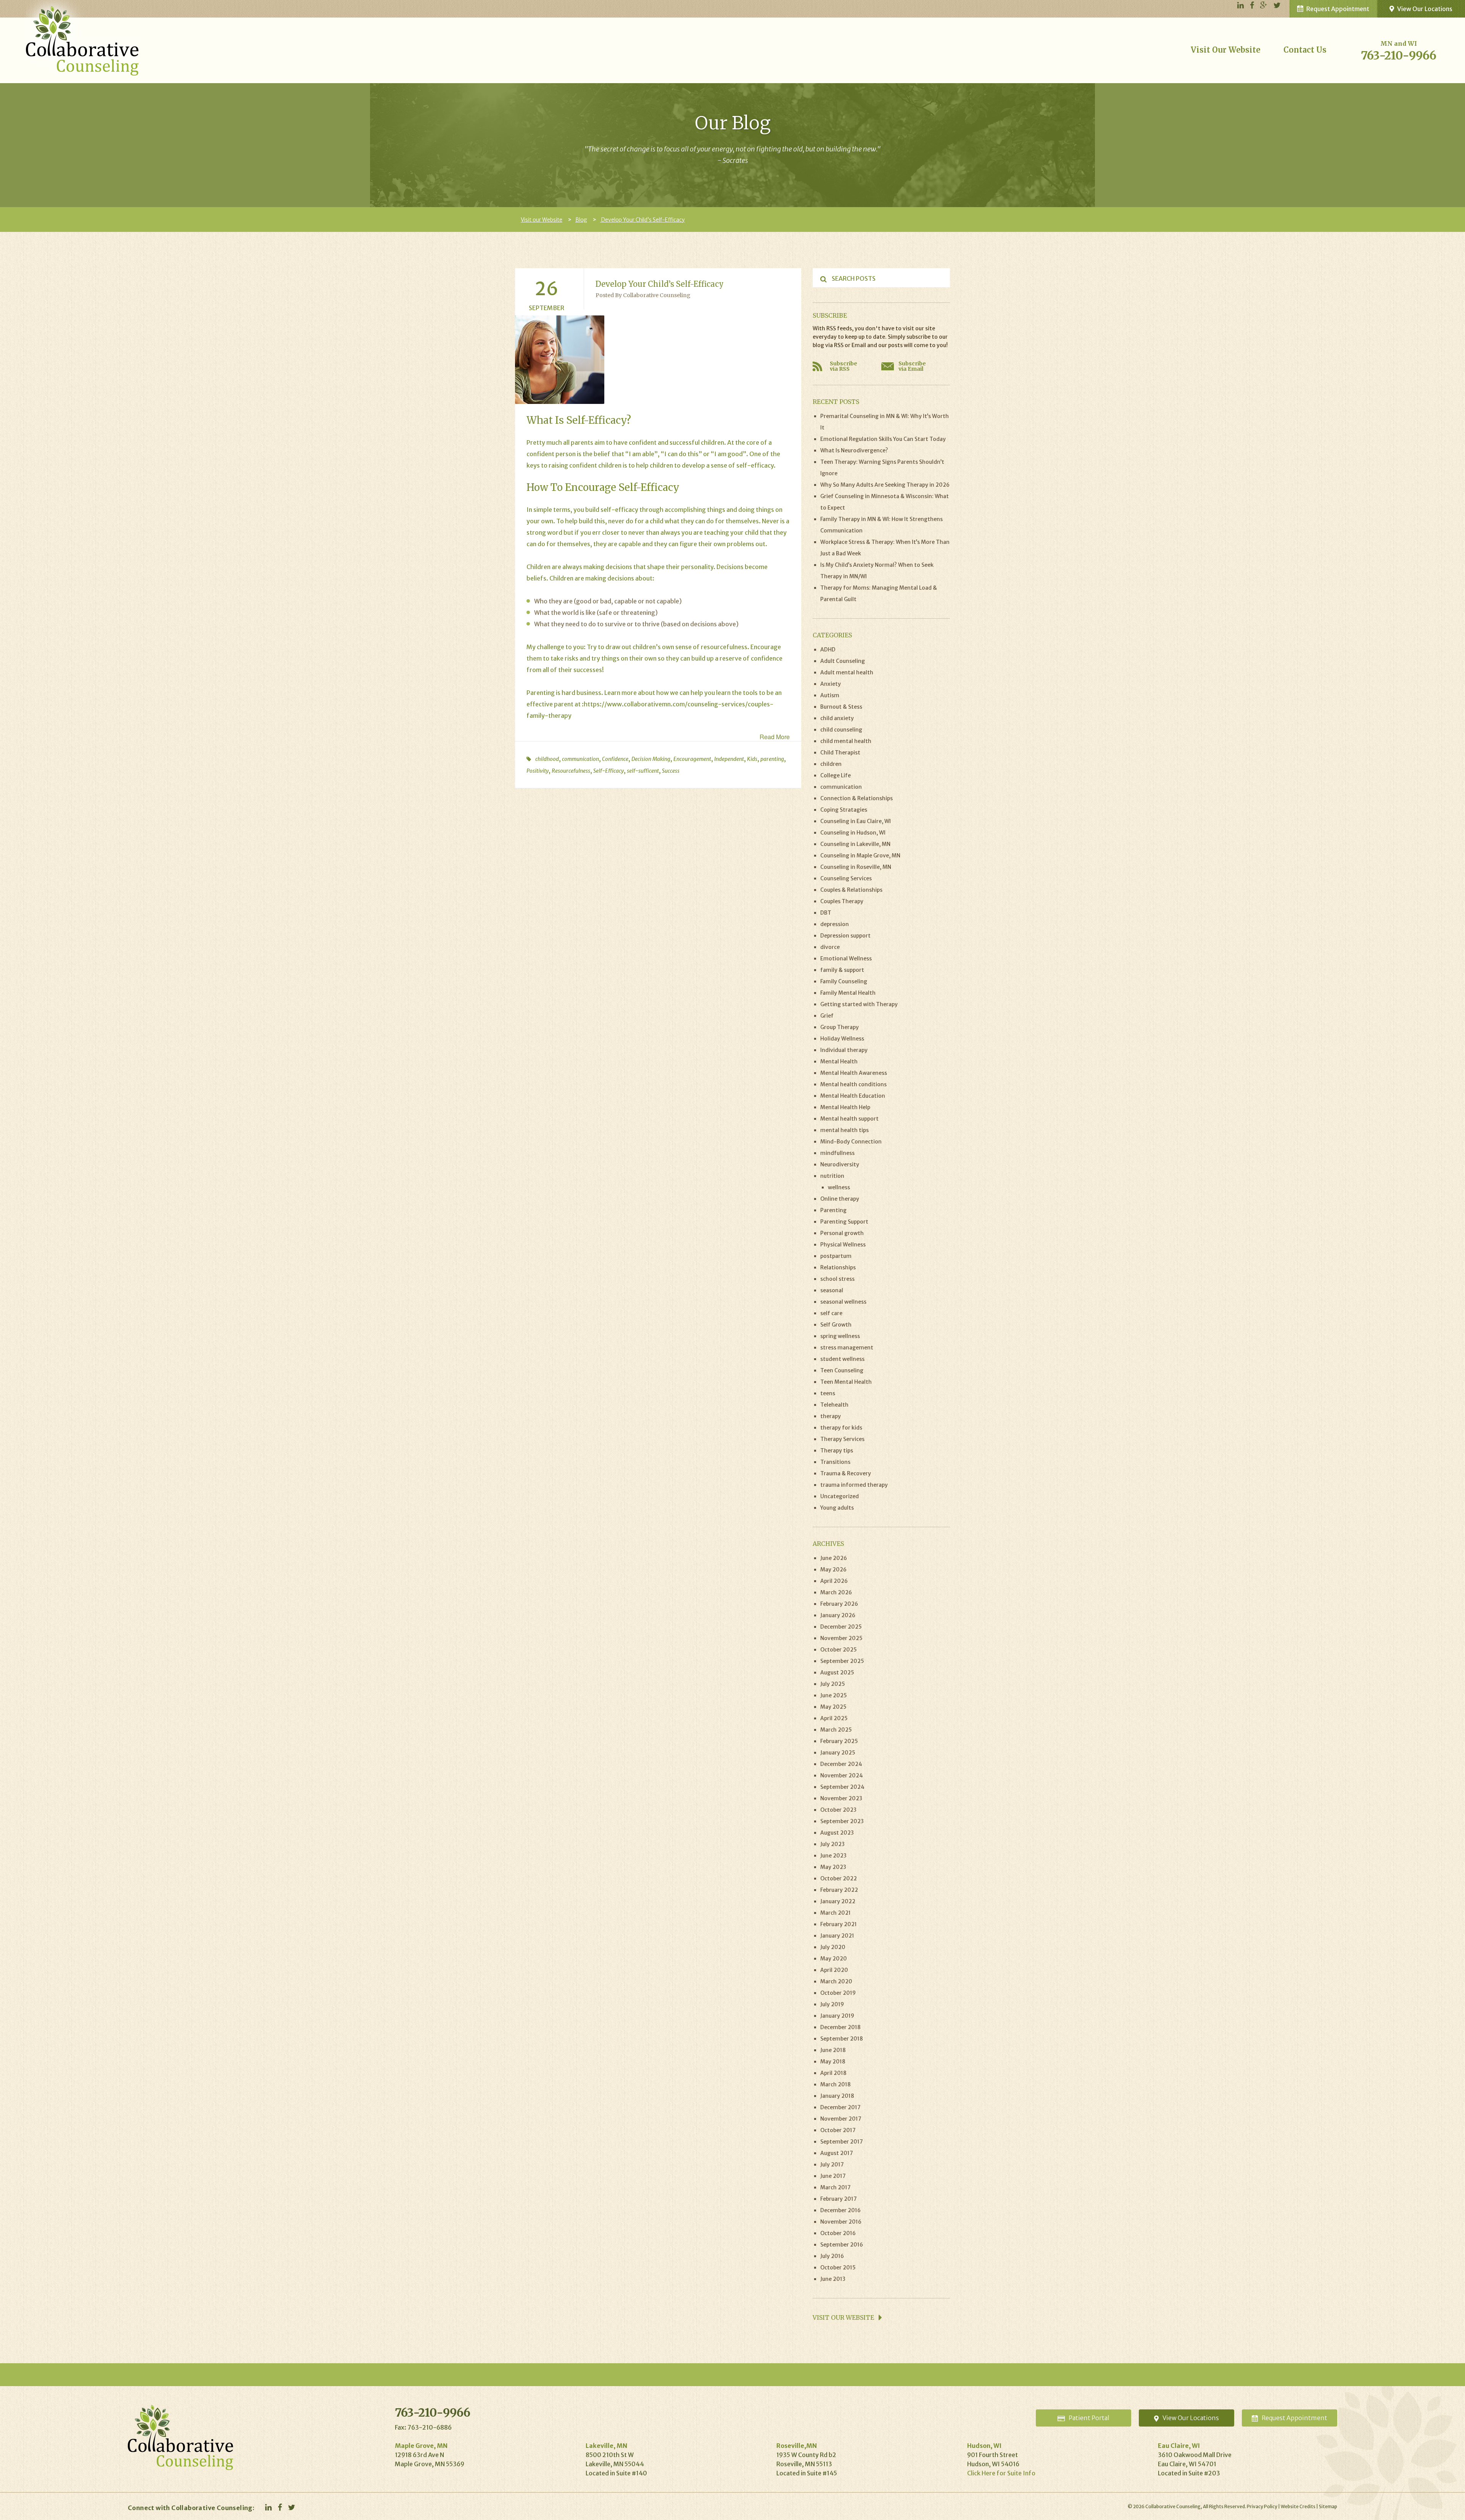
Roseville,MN (797, 2446)
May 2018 (833, 2062)
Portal (1089, 2418)
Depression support (845, 936)
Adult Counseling (843, 661)
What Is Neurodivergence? (854, 450)
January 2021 (837, 1936)
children (831, 764)
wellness (839, 1187)
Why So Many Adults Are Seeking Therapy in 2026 (885, 485)
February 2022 (839, 1890)
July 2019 (832, 2004)
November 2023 (841, 1798)
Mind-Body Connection (851, 1142)
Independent (729, 759)
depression (835, 924)
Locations (1191, 2418)
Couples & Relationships (851, 890)
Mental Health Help (845, 1107)
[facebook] (1252, 6)
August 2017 (837, 2153)
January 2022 (838, 1901)
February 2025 (839, 1741)
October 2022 (839, 1878)
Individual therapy (844, 1050)
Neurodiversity (840, 1164)
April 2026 (834, 1581)
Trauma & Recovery (846, 1473)
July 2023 (832, 1844)
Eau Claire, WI (1179, 2446)
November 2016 (841, 2222)
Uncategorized (840, 1496)
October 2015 (838, 2268)
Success (671, 771)
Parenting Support (844, 1222)
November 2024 (842, 1775)
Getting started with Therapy (859, 1004)
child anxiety (837, 718)
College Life (836, 775)
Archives (828, 1544)
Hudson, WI (984, 2446)
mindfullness (837, 1153)
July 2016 (832, 2256)
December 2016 (840, 2210)
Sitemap (1328, 2506)
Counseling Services (846, 878)
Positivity (538, 771)
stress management (847, 1348)
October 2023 (838, 1810)
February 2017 (839, 2199)
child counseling (841, 730)
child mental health (846, 741)
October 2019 (838, 1993)
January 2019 (837, 2016)
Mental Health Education (853, 1096)
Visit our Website (1226, 50)
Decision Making (651, 759)
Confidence (615, 759)
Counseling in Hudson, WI (853, 833)
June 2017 (833, 2176)
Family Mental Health (848, 993)
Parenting (541, 693)
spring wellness (840, 1336)
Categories (832, 635)
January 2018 (837, 2096)
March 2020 (836, 1981)
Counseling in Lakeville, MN (855, 844)
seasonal (832, 1290)
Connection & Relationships (856, 798)
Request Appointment (1338, 9)
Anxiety (831, 684)
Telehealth (834, 1405)
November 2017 (841, 2119)
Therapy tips (837, 1451)
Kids (752, 759)
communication (580, 759)
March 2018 (836, 2084)
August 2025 (837, 1672)
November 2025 (841, 1638)
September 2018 (842, 2039)
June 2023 (833, 1856)
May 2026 (833, 1570)
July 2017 (832, 2165)
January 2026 (838, 1615)
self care (831, 1313)
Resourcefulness (571, 771)
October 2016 (838, 2233)
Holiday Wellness (842, 1039)
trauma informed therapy (854, 1485)
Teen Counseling (842, 1370)
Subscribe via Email (912, 366)
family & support (842, 970)
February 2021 (839, 1924)
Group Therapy (840, 1027)
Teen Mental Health (846, 1382)
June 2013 (833, 2279)
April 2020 (834, 1970)
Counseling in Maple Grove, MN (860, 856)
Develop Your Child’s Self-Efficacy (660, 284)
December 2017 (840, 2107)
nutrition (832, 1176)
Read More (775, 737)
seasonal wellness (843, 1302)
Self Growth (836, 1325)
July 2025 (833, 1684)
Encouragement (692, 759)
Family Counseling (844, 981)
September (547, 308)
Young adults (837, 1508)
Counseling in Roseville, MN (856, 867)
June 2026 (834, 1558)
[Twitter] (1277, 6)
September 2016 (842, 2245)
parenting (772, 759)
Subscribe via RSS (844, 366)
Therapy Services (842, 1439)
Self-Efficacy (609, 771)
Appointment (1294, 2418)
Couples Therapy (842, 901)
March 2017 (836, 2187)
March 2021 (836, 1913)
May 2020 (834, 1959)
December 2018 (840, 2027)
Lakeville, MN (606, 2446)
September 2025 (842, 1661)
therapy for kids (841, 1428)
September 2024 (842, 1787)
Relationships (838, 1267)
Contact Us (1305, 50)
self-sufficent (643, 771)
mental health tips (844, 1130)
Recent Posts (836, 402)
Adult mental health (847, 672)
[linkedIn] (1240, 6)
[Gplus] (1264, 6)
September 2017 (842, 2142)
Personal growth (842, 1233)
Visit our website (844, 2317)
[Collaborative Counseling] (83, 37)
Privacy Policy (1262, 2506)
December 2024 (841, 1764)
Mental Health (839, 1061)
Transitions (835, 1462)
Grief (827, 1016)
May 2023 (833, 1867)
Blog (581, 220)
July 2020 (833, 1947)
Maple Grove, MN (421, 2446)
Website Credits (1298, 2506)
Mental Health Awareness (854, 1073)
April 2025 (834, 1718)
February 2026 (839, 1604)
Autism (830, 695)
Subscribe (830, 315)
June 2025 (834, 1695)
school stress (837, 1279)
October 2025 (839, 1650)
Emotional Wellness (846, 958)
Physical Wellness (843, 1245)
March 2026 (836, 1592)
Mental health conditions (853, 1084)
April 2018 (833, 2073)
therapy (831, 1416)
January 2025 (838, 1753)
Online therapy (840, 1199)
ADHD (828, 650)
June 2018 (833, 2050)
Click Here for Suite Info (1001, 2473)
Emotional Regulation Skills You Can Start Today (883, 439)
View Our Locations (1425, 9)
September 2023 (842, 1821)
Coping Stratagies (844, 810)
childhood (547, 759)
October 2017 (838, 2130)
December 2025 (841, 1627)
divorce (830, 947)
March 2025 (836, 1730)
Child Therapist (840, 753)
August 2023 (837, 1833)
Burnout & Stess (841, 707)
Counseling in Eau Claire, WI (856, 821)
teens (828, 1393)
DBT (826, 913)
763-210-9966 (1399, 55)
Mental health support (849, 1119)
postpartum (836, 1256)
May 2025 (833, 1707)
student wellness (842, 1359)
